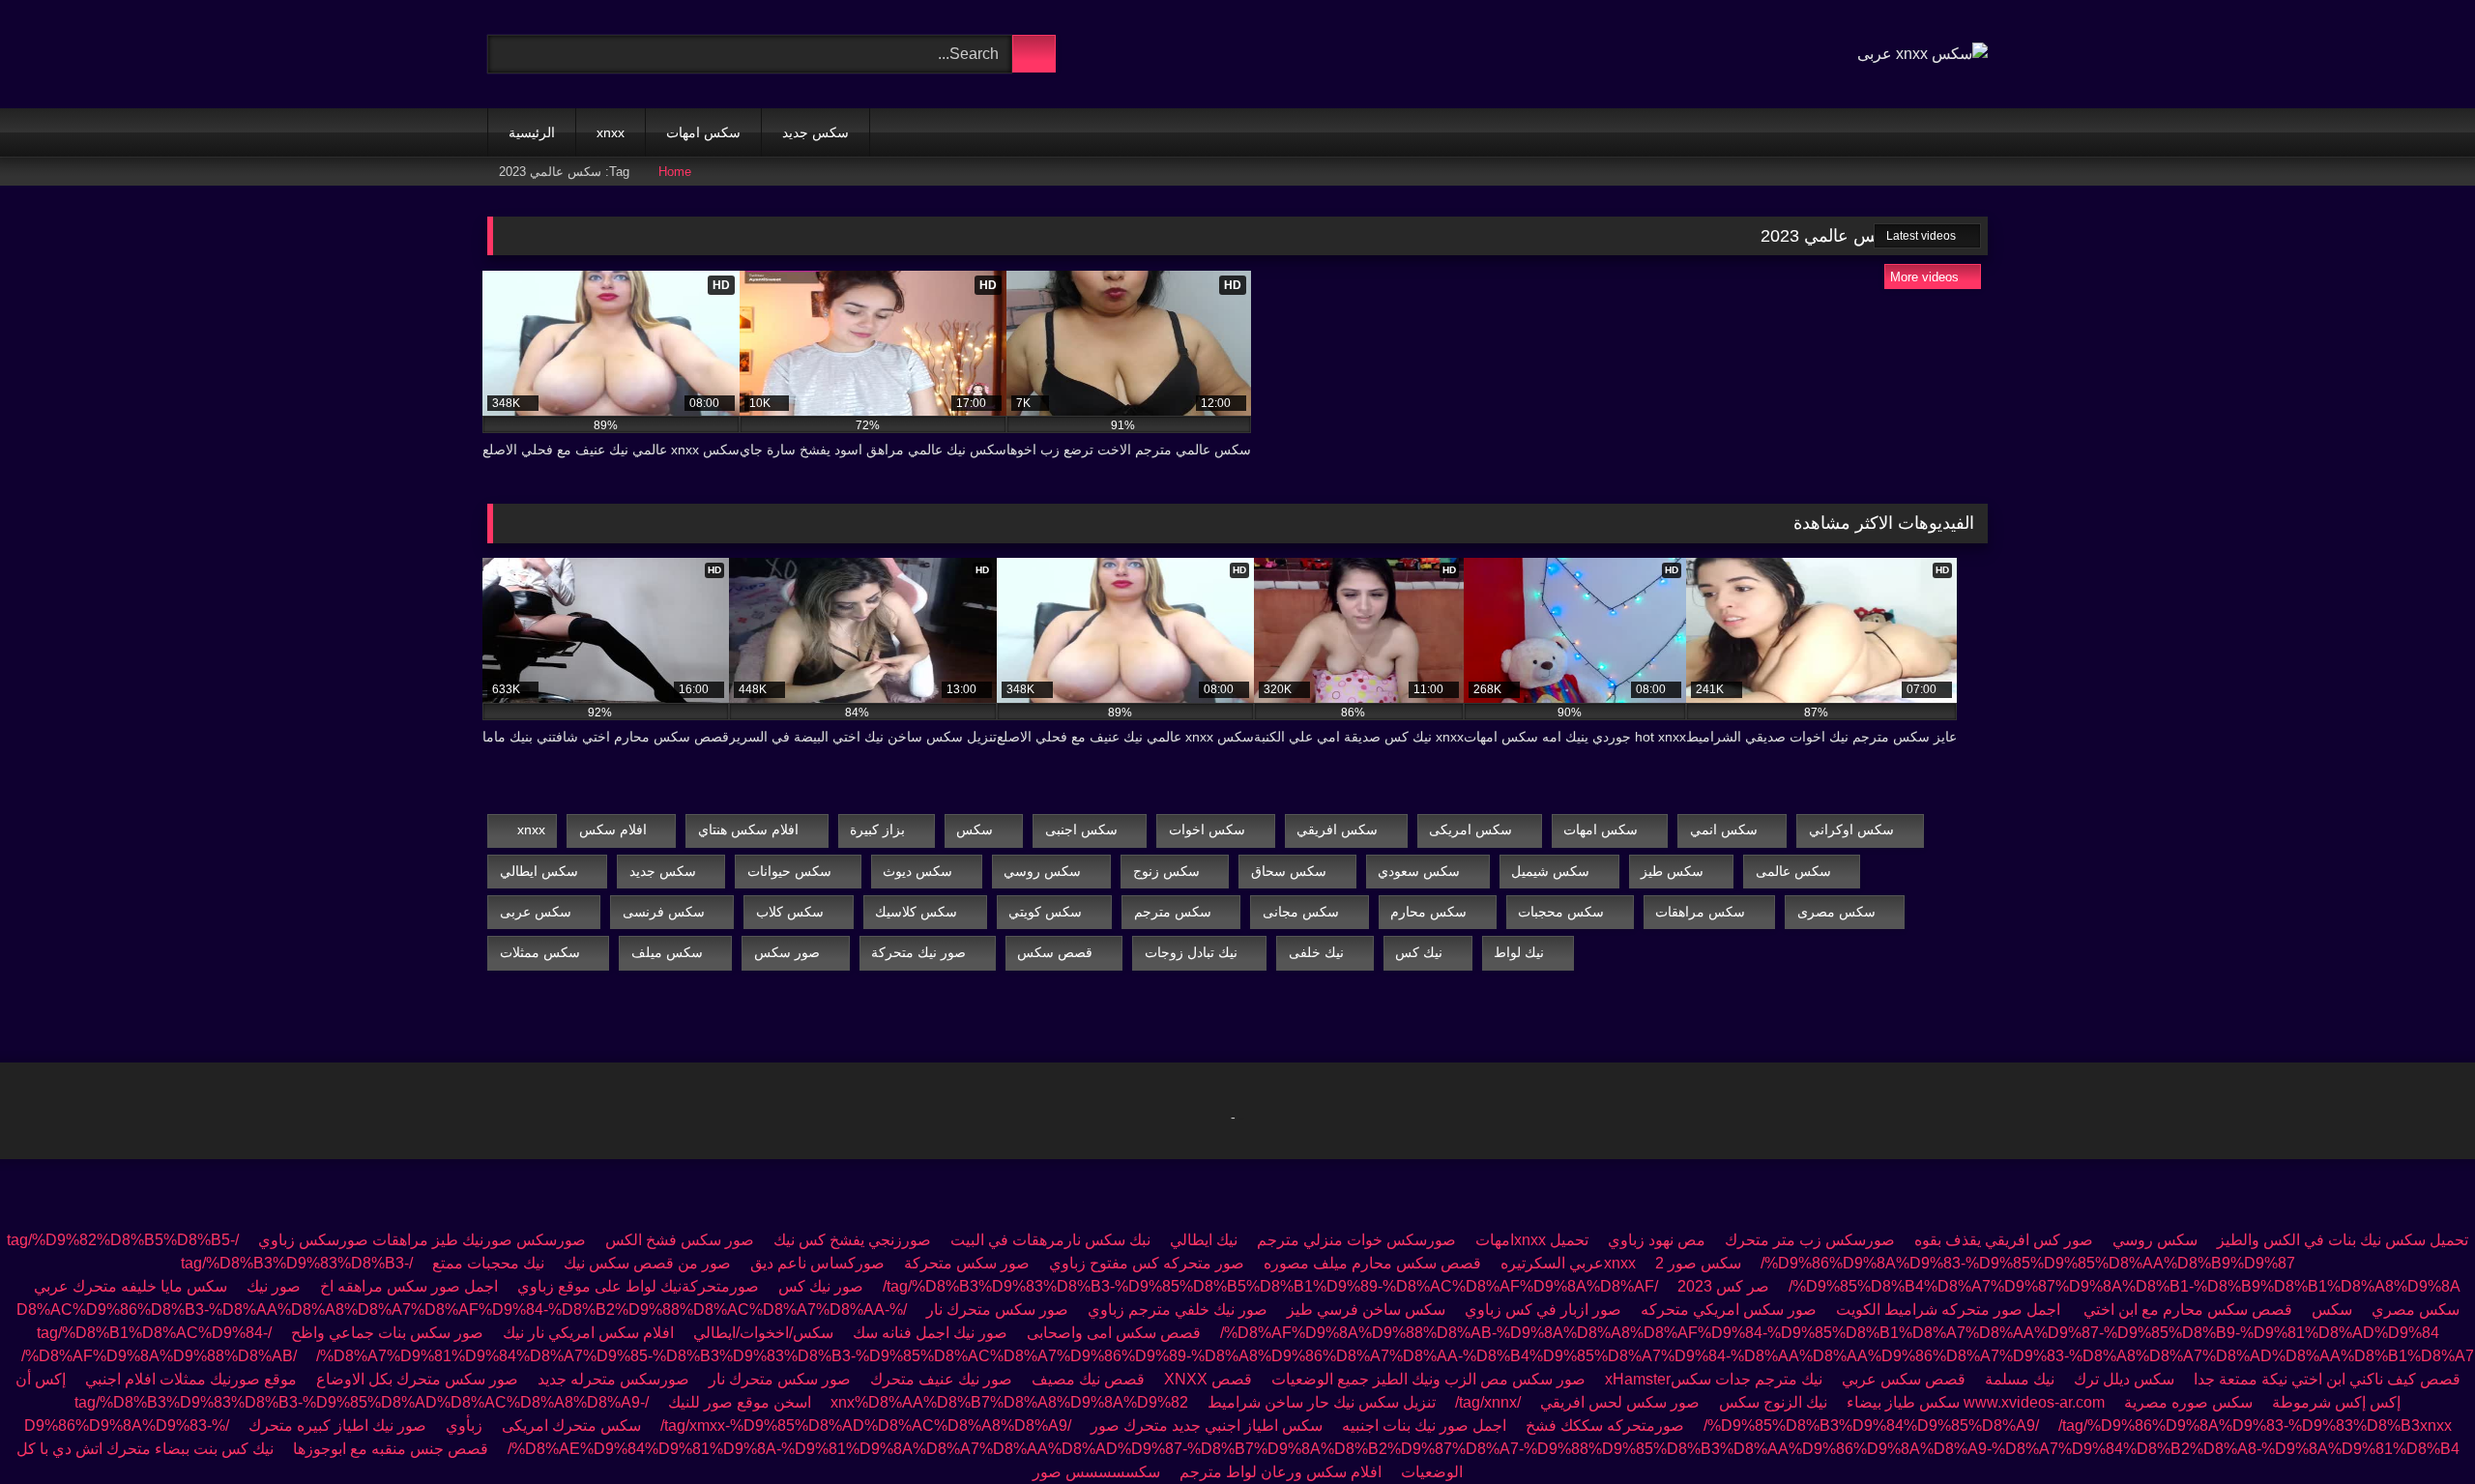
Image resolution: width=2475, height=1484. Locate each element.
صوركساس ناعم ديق (817, 1263)
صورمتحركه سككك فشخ (1605, 1426)
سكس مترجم (1173, 912)
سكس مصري (2416, 1309)
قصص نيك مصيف (1088, 1379)
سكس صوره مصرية (2188, 1402)
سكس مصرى (1836, 912)
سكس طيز (1672, 871)
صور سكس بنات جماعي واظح (387, 1333)
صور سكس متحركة (967, 1263)
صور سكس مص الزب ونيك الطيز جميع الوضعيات (1428, 1379)
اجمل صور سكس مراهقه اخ (409, 1286)
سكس (975, 829)
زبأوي (464, 1426)
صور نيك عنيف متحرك (941, 1379)
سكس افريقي (1337, 829)
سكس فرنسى (664, 912)
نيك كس (1419, 952)
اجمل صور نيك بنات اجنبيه (1424, 1426)
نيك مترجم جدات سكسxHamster (1712, 1379)
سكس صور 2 (1698, 1263)
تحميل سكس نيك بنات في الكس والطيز (2343, 1240)
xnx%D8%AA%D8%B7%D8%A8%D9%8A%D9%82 (1009, 1402)
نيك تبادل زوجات (1191, 952)
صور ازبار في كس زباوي (1543, 1309)
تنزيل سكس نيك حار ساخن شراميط (1322, 1402)
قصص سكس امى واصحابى (1114, 1333)
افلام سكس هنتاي (748, 829)
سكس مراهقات (1700, 912)
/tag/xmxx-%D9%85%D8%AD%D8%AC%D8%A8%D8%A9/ (866, 1426)
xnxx (611, 132)
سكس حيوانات (789, 871)
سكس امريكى (1470, 829)
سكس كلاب (790, 912)
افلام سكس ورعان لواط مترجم (1281, 1472)
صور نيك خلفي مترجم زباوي (1178, 1309)
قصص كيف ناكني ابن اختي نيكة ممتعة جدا (2327, 1379)
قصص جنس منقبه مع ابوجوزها (391, 1449)
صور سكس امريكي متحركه (1729, 1309)
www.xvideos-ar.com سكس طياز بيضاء (1976, 1402)
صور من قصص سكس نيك (647, 1263)
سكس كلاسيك (916, 912)
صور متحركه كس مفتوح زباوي (1147, 1263)
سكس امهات (703, 132)
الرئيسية (532, 132)
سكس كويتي (1045, 912)
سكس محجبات (1561, 912)
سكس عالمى (1793, 871)
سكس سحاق (1289, 871)
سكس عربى (536, 912)
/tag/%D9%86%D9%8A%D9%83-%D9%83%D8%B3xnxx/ (2078, 1426)
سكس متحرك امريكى (571, 1426)
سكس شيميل (1550, 871)
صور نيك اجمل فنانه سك (930, 1333)
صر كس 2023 (1723, 1286)
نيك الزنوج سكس (1773, 1402)
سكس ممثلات (540, 952)
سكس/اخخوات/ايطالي (763, 1333)
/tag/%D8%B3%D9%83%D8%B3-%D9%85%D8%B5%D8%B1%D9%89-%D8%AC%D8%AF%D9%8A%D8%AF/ (1270, 1286)
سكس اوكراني (1851, 829)
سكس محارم (1428, 912)
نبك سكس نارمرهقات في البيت (1050, 1240)
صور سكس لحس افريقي (1620, 1402)
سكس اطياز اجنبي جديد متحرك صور (1207, 1426)
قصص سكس (1055, 952)
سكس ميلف (667, 952)
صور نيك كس (821, 1286)
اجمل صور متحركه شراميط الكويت (1948, 1309)
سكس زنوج (1166, 871)
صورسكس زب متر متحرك (1810, 1240)
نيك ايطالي (1204, 1240)
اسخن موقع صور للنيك (740, 1402)
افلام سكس (613, 829)
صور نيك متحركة (918, 952)
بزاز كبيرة (877, 829)
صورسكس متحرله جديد (613, 1379)
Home (675, 172)
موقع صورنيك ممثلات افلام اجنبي (191, 1379)
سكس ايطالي (539, 871)
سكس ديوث (917, 871)
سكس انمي (1724, 829)
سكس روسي (1042, 871)
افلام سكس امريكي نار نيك (588, 1333)
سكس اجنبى (1081, 829)
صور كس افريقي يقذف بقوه (2004, 1240)
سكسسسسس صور (1096, 1472)
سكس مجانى (1301, 912)
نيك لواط (1519, 952)
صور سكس (787, 952)
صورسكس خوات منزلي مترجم (1356, 1240)
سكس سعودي (1419, 871)
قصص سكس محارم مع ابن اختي (2186, 1309)
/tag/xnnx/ (1488, 1402)
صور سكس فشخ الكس (680, 1240)
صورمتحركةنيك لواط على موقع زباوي (638, 1286)
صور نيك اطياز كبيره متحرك (337, 1426)
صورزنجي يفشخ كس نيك (850, 1240)
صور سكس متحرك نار (997, 1309)
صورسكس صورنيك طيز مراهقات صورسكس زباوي (422, 1240)
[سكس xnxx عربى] (1922, 54)
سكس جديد (815, 132)
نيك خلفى (1316, 952)
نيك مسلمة (2020, 1379)
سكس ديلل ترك (2124, 1379)
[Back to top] (2417, 1426)
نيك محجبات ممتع (488, 1263)
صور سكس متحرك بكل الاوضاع (417, 1379)
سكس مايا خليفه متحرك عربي (131, 1286)
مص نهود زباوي (1657, 1240)
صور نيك (274, 1286)
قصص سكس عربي (1904, 1379)
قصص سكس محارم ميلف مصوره (1372, 1263)
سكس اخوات (1207, 829)
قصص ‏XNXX (1208, 1379)
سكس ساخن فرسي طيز (1366, 1309)
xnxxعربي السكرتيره (1568, 1263)
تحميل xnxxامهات (1532, 1240)
